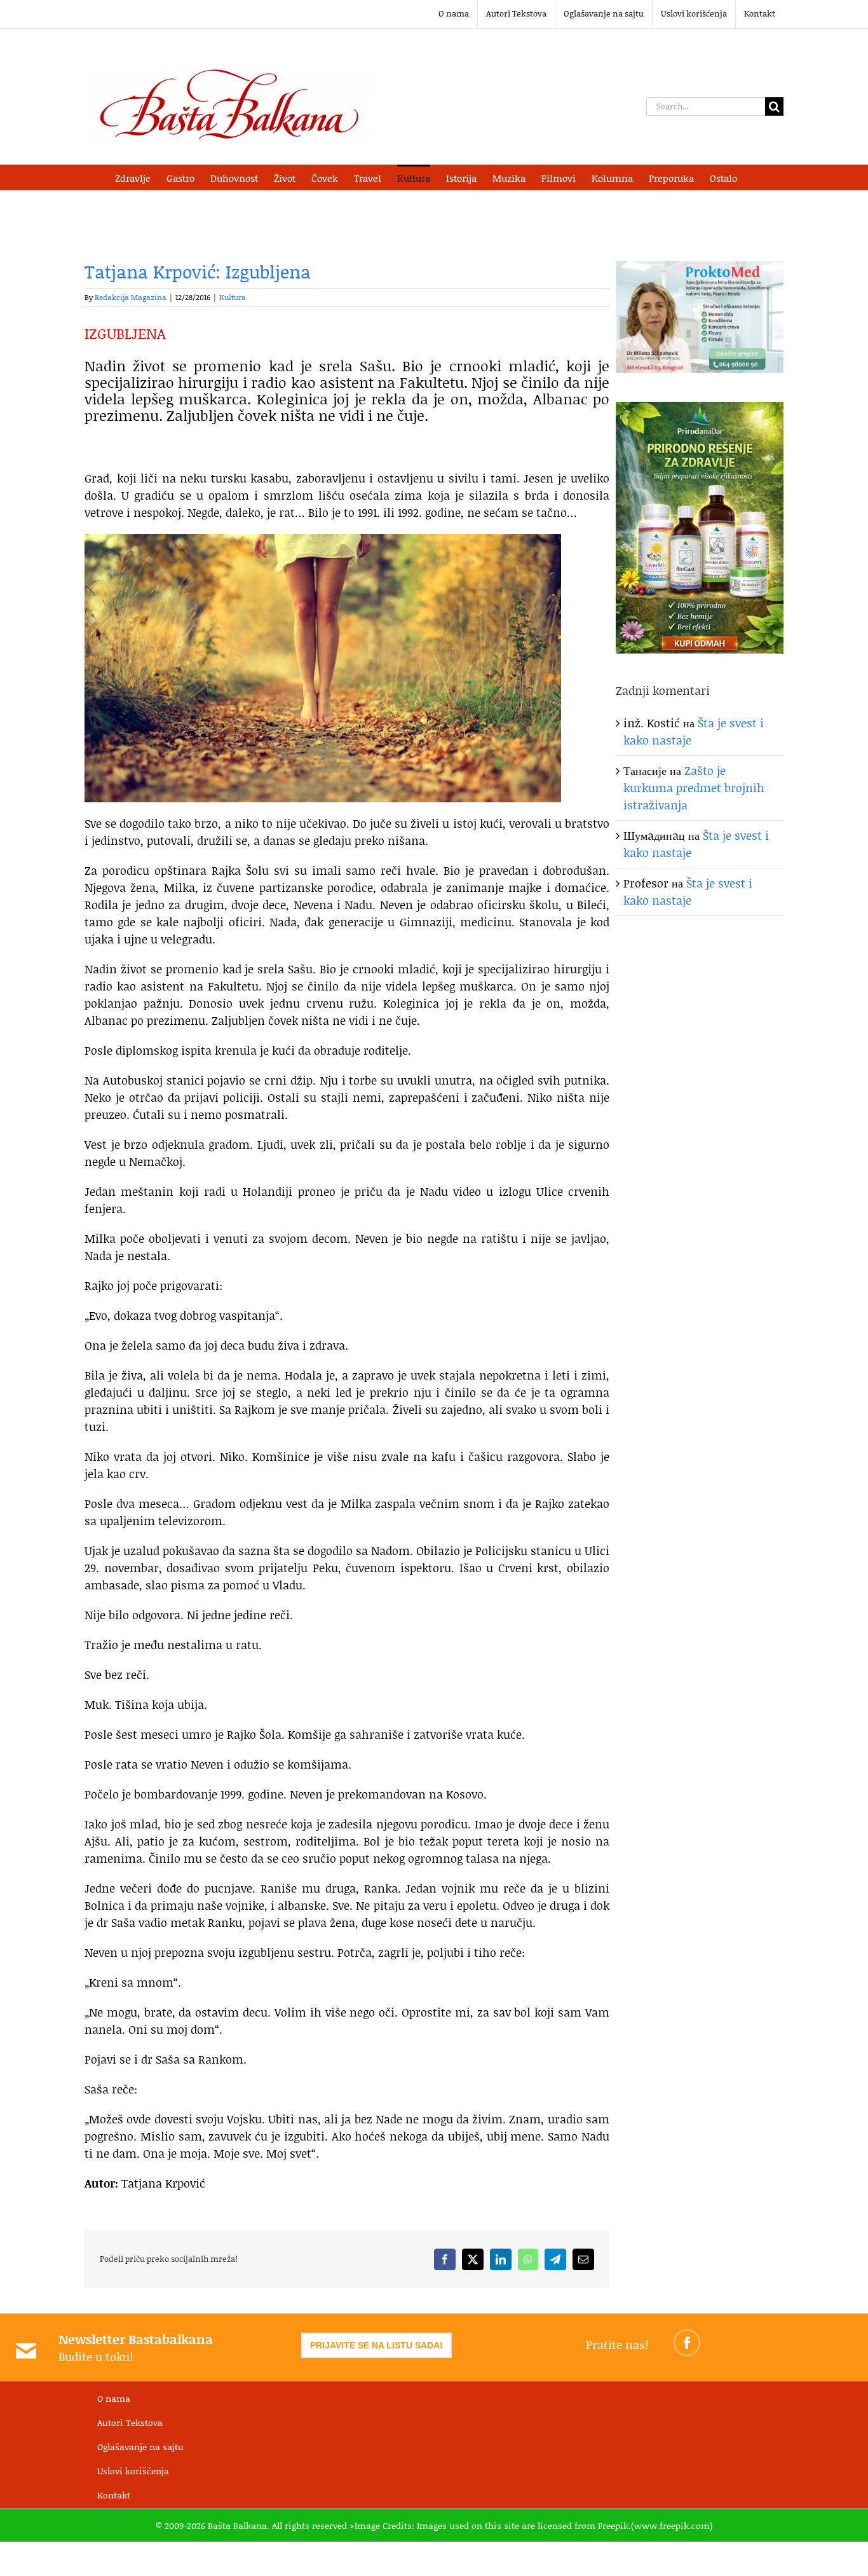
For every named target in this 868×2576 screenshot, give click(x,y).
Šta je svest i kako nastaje (688, 892)
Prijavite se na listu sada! (376, 2345)
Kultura (233, 297)
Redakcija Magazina (131, 297)
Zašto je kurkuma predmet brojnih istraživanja (694, 788)
